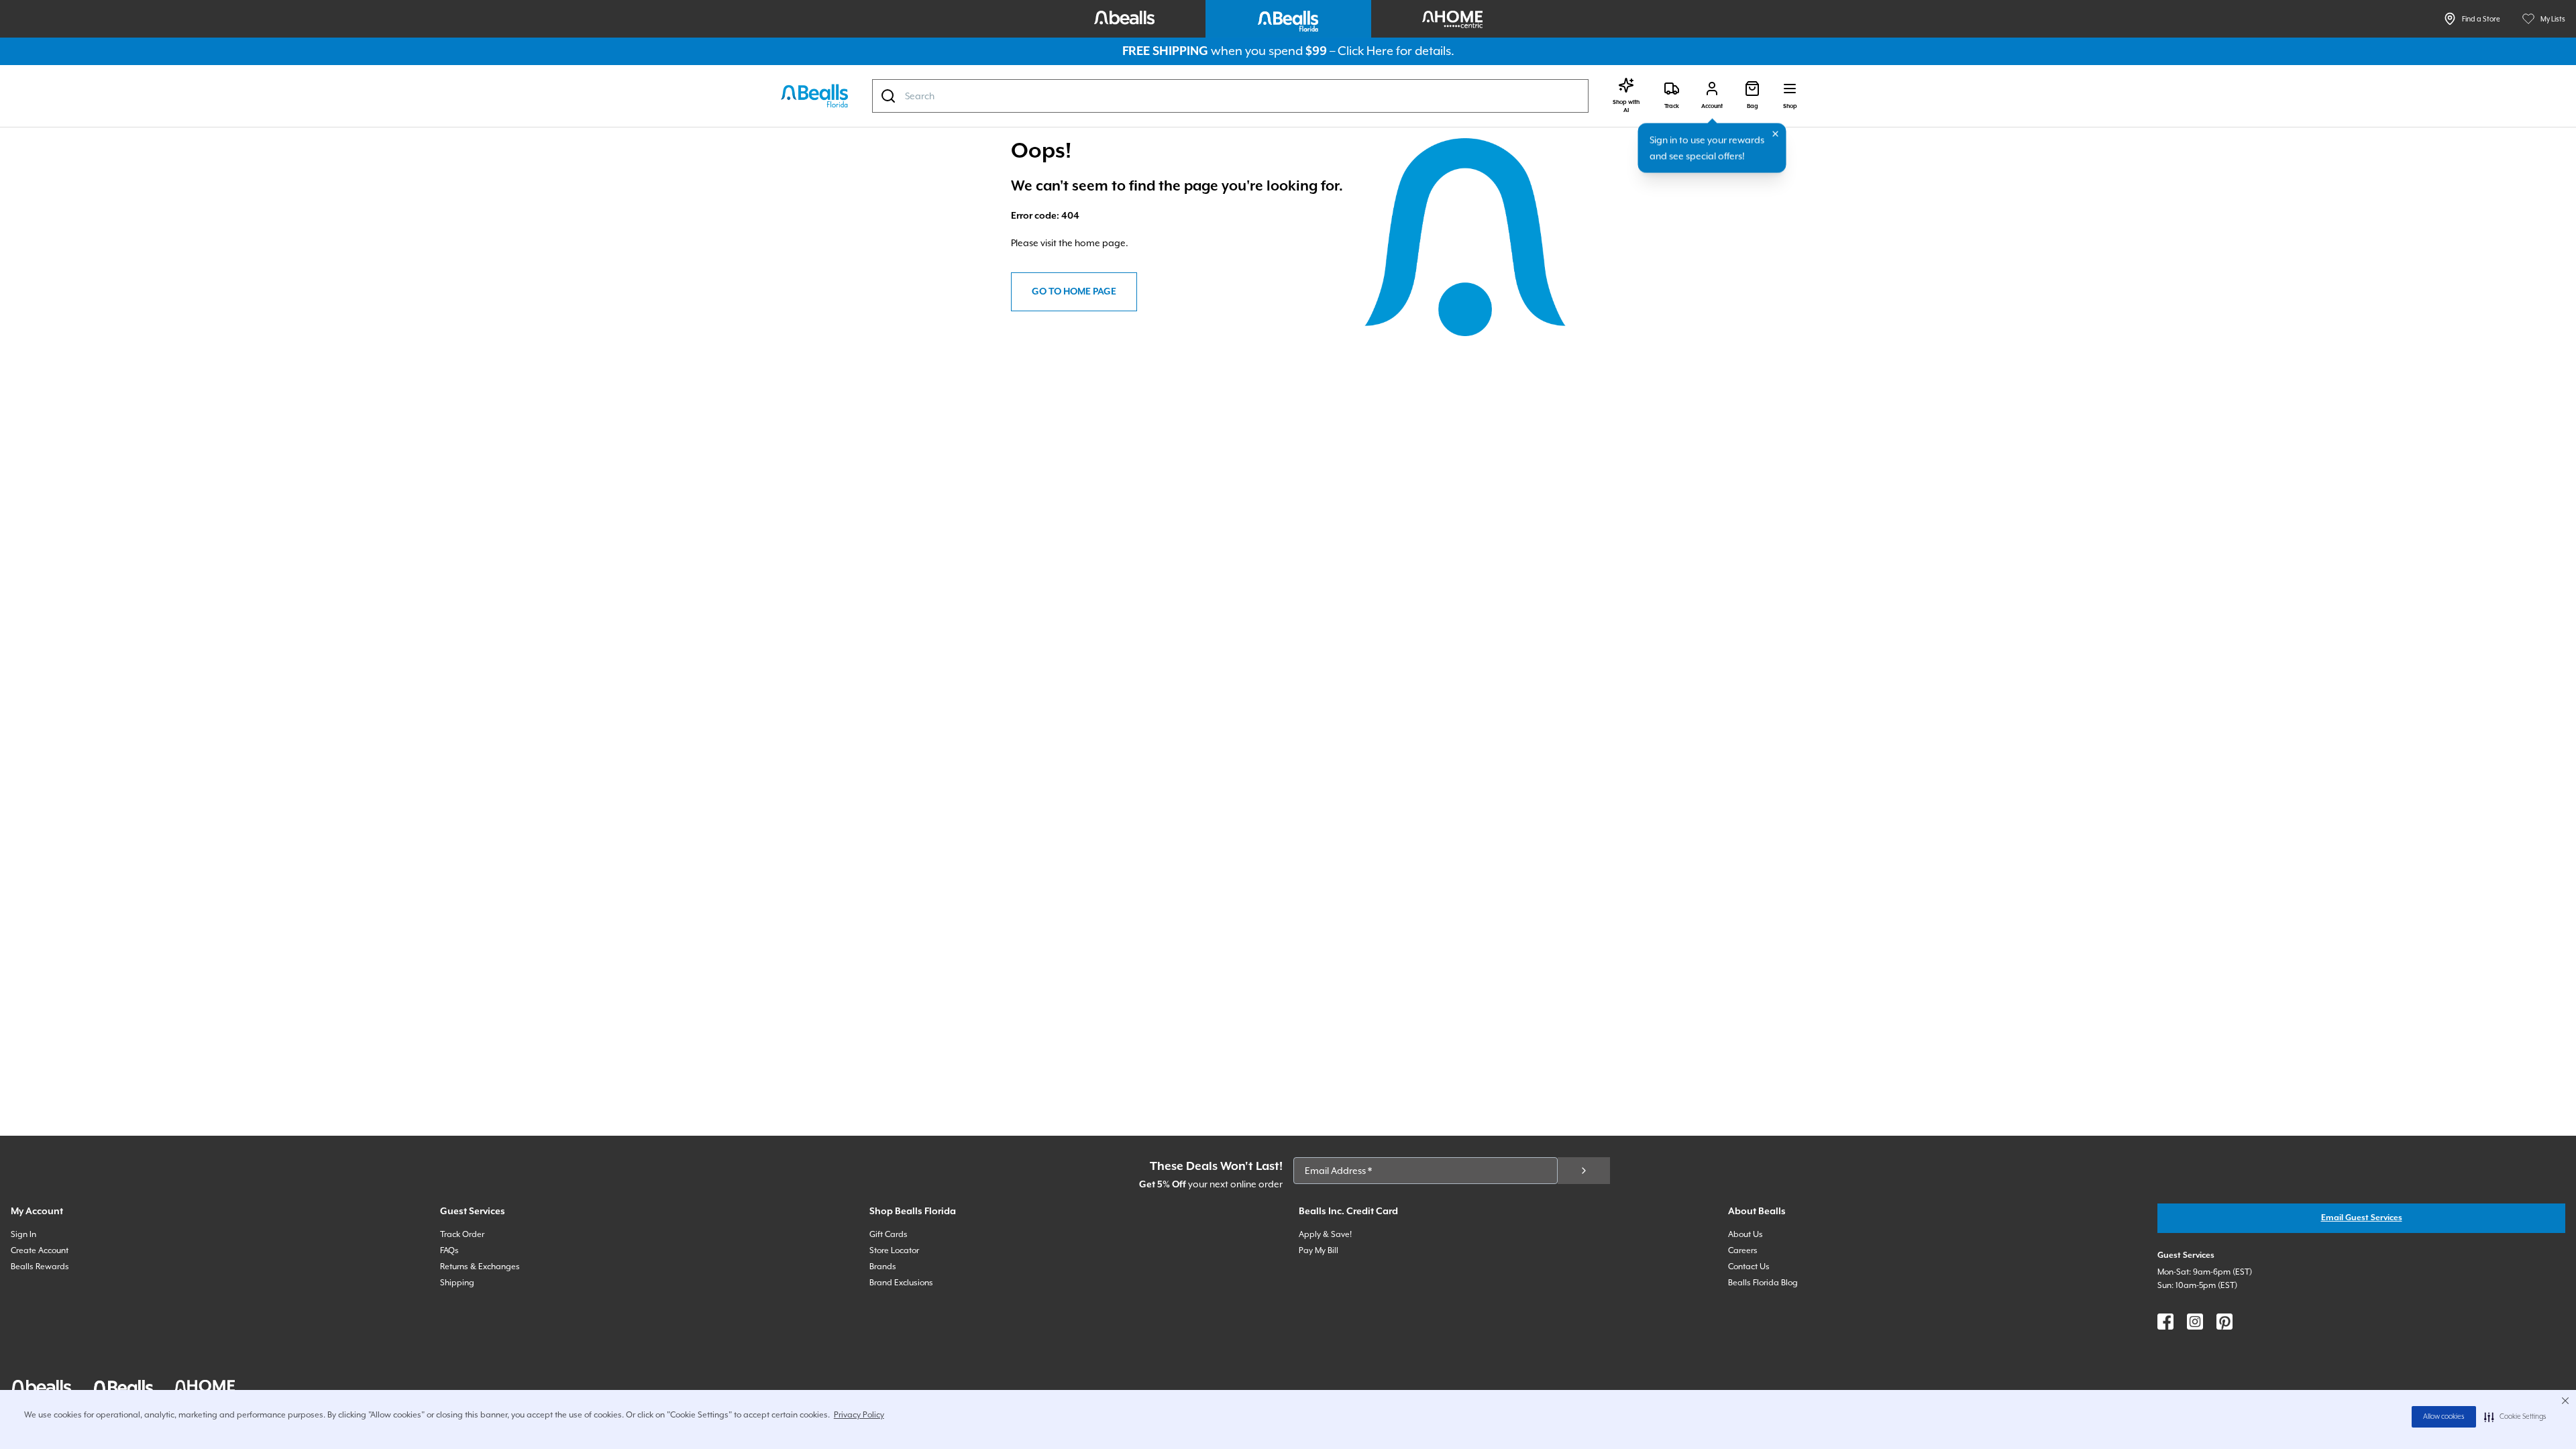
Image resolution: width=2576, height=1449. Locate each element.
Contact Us (1749, 1267)
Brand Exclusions (901, 1283)
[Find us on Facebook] (2165, 1322)
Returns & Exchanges (480, 1267)
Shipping (457, 1283)
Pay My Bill (1319, 1250)
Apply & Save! (1325, 1234)
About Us (1746, 1234)
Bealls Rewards (40, 1267)
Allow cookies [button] (2444, 1417)
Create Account (40, 1250)
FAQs (449, 1250)
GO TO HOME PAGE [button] (1074, 292)
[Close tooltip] (1776, 134)
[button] (2515, 1417)
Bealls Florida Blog (1763, 1283)
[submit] (1584, 1171)
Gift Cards (889, 1234)
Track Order (462, 1234)
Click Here (1365, 51)
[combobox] (1230, 96)
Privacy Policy (859, 1415)
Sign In (23, 1234)
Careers (1743, 1250)
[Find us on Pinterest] (2224, 1322)
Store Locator (894, 1250)
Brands (883, 1267)
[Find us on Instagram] (2195, 1322)
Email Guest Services (2362, 1218)
